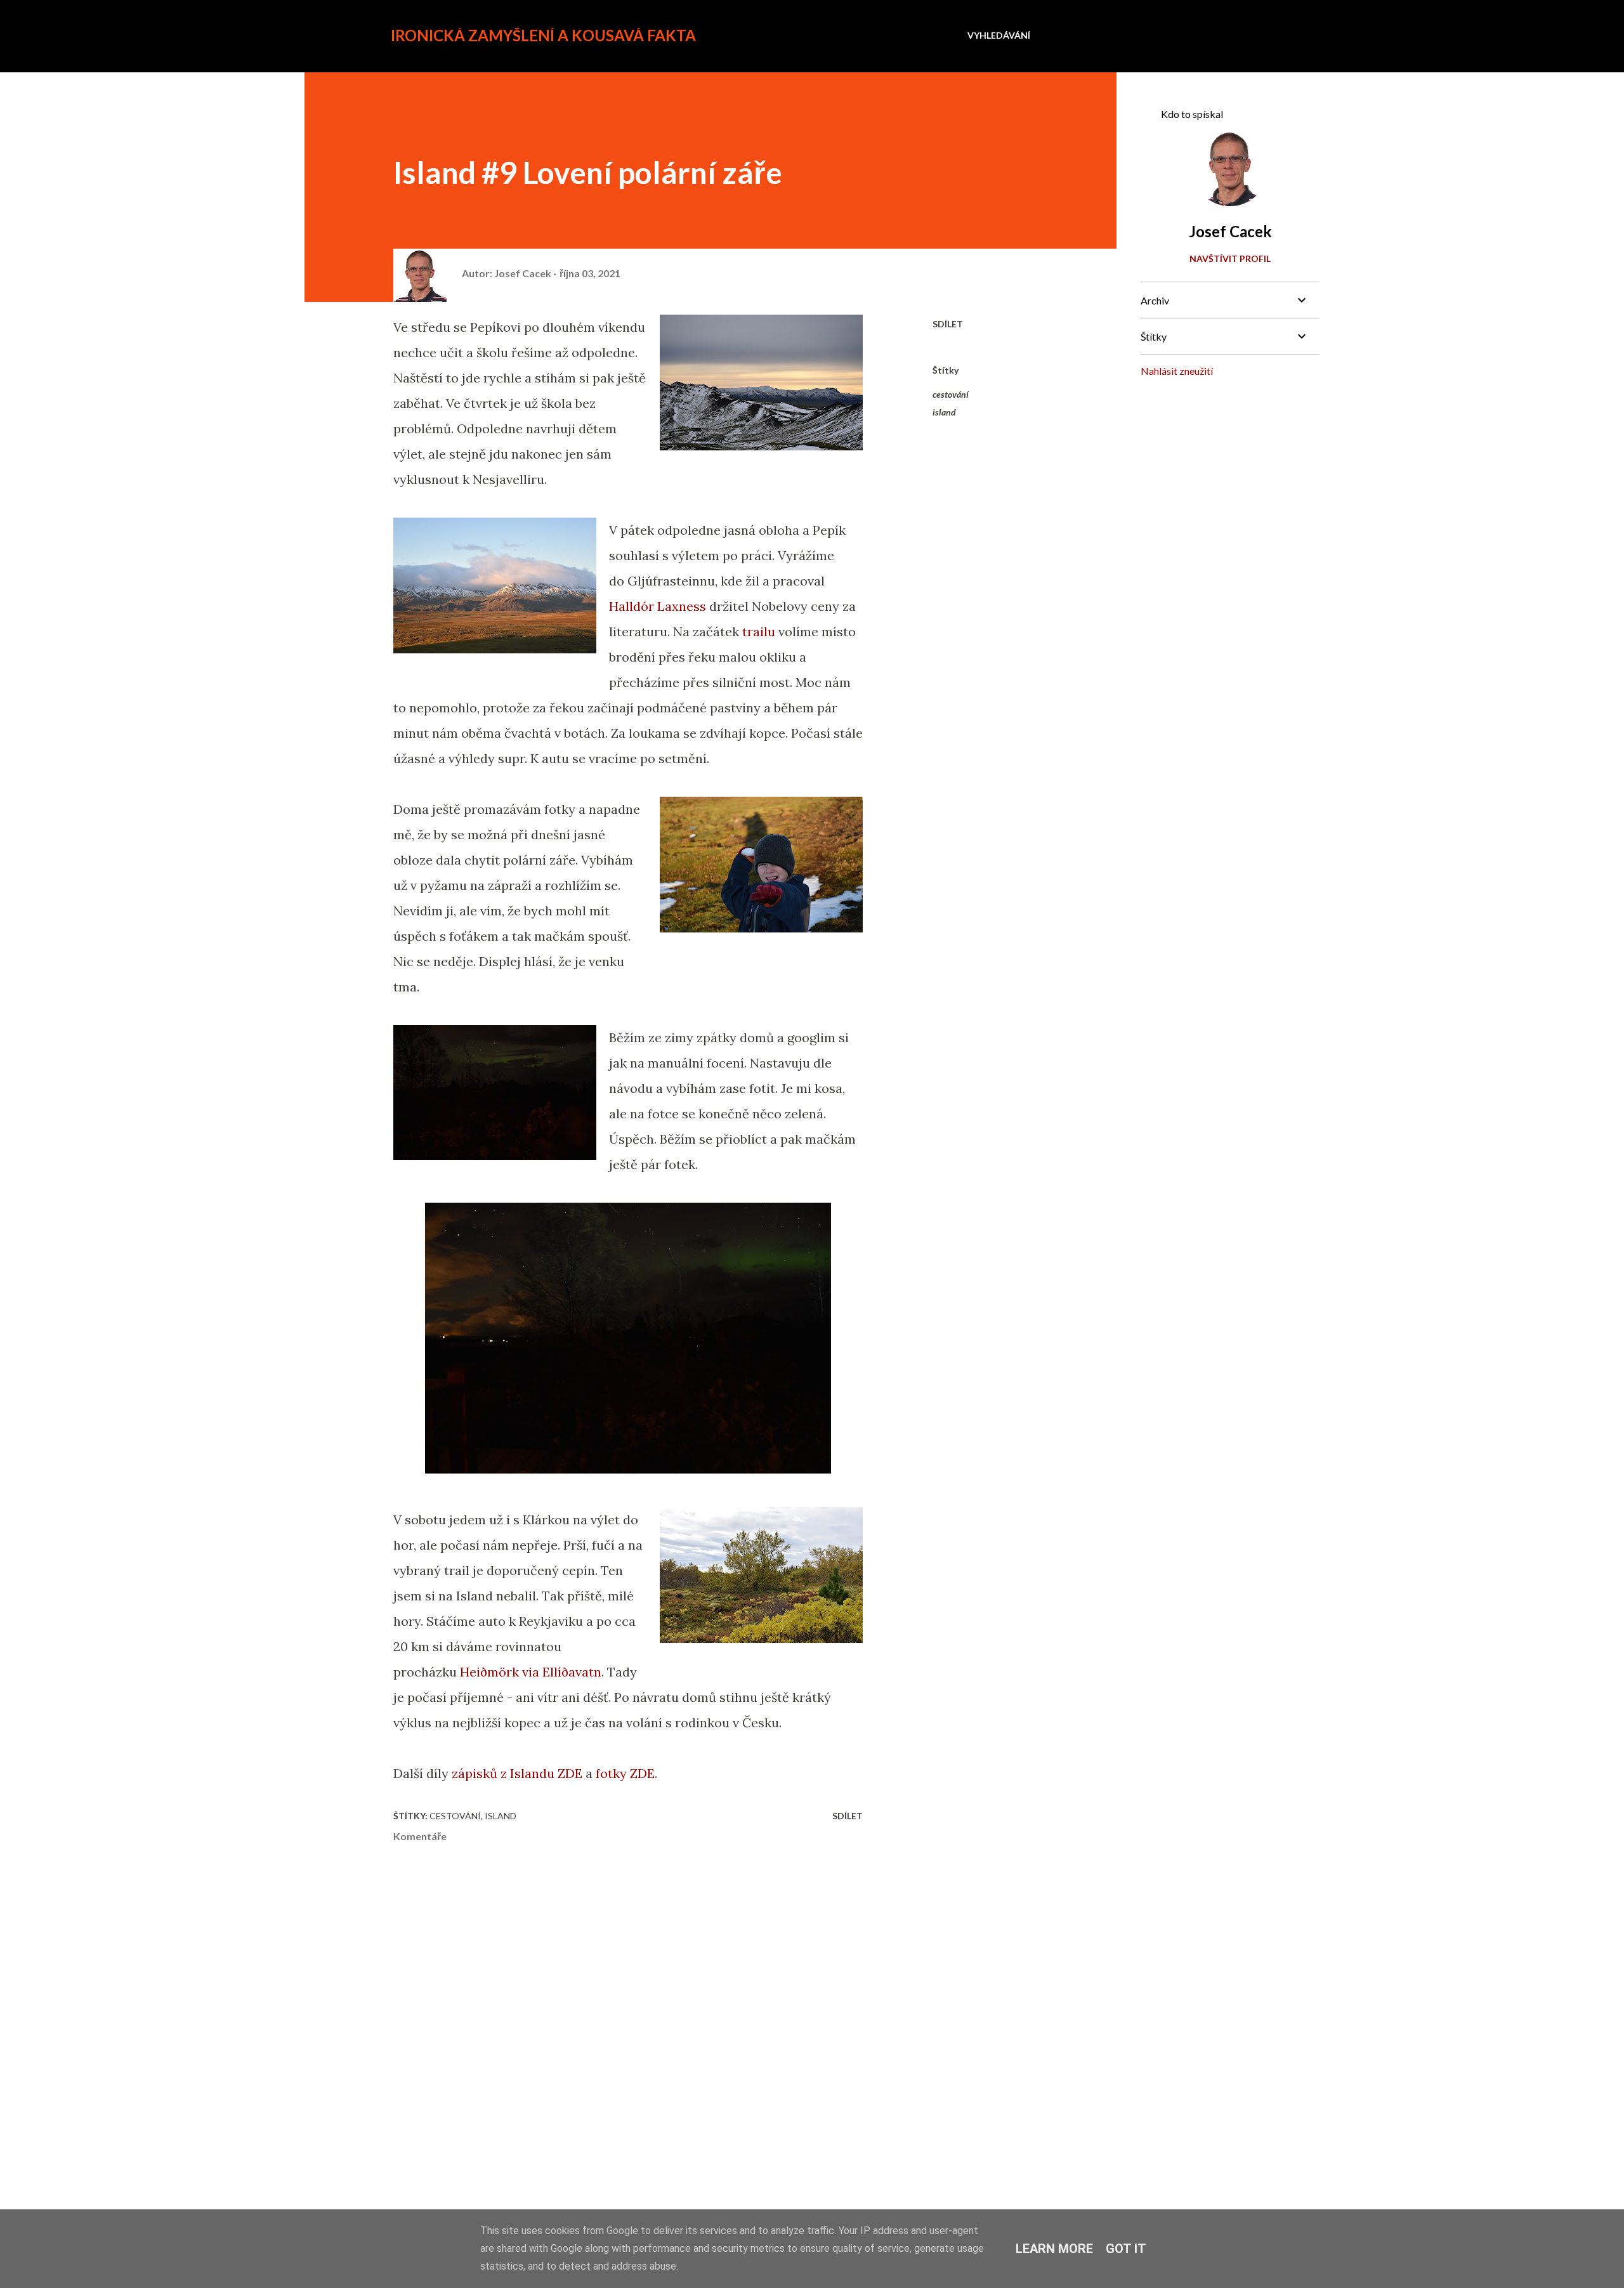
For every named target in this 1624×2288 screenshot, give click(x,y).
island (944, 412)
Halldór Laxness (658, 606)
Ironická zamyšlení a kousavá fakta (543, 35)
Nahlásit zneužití (1177, 371)
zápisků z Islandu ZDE (517, 1773)
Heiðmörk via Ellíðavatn (531, 1672)
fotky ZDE (625, 1773)
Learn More (1054, 2249)
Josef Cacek (1230, 231)
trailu (759, 631)
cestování (951, 394)
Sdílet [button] (948, 324)
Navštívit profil (1230, 258)
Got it (1126, 2249)
